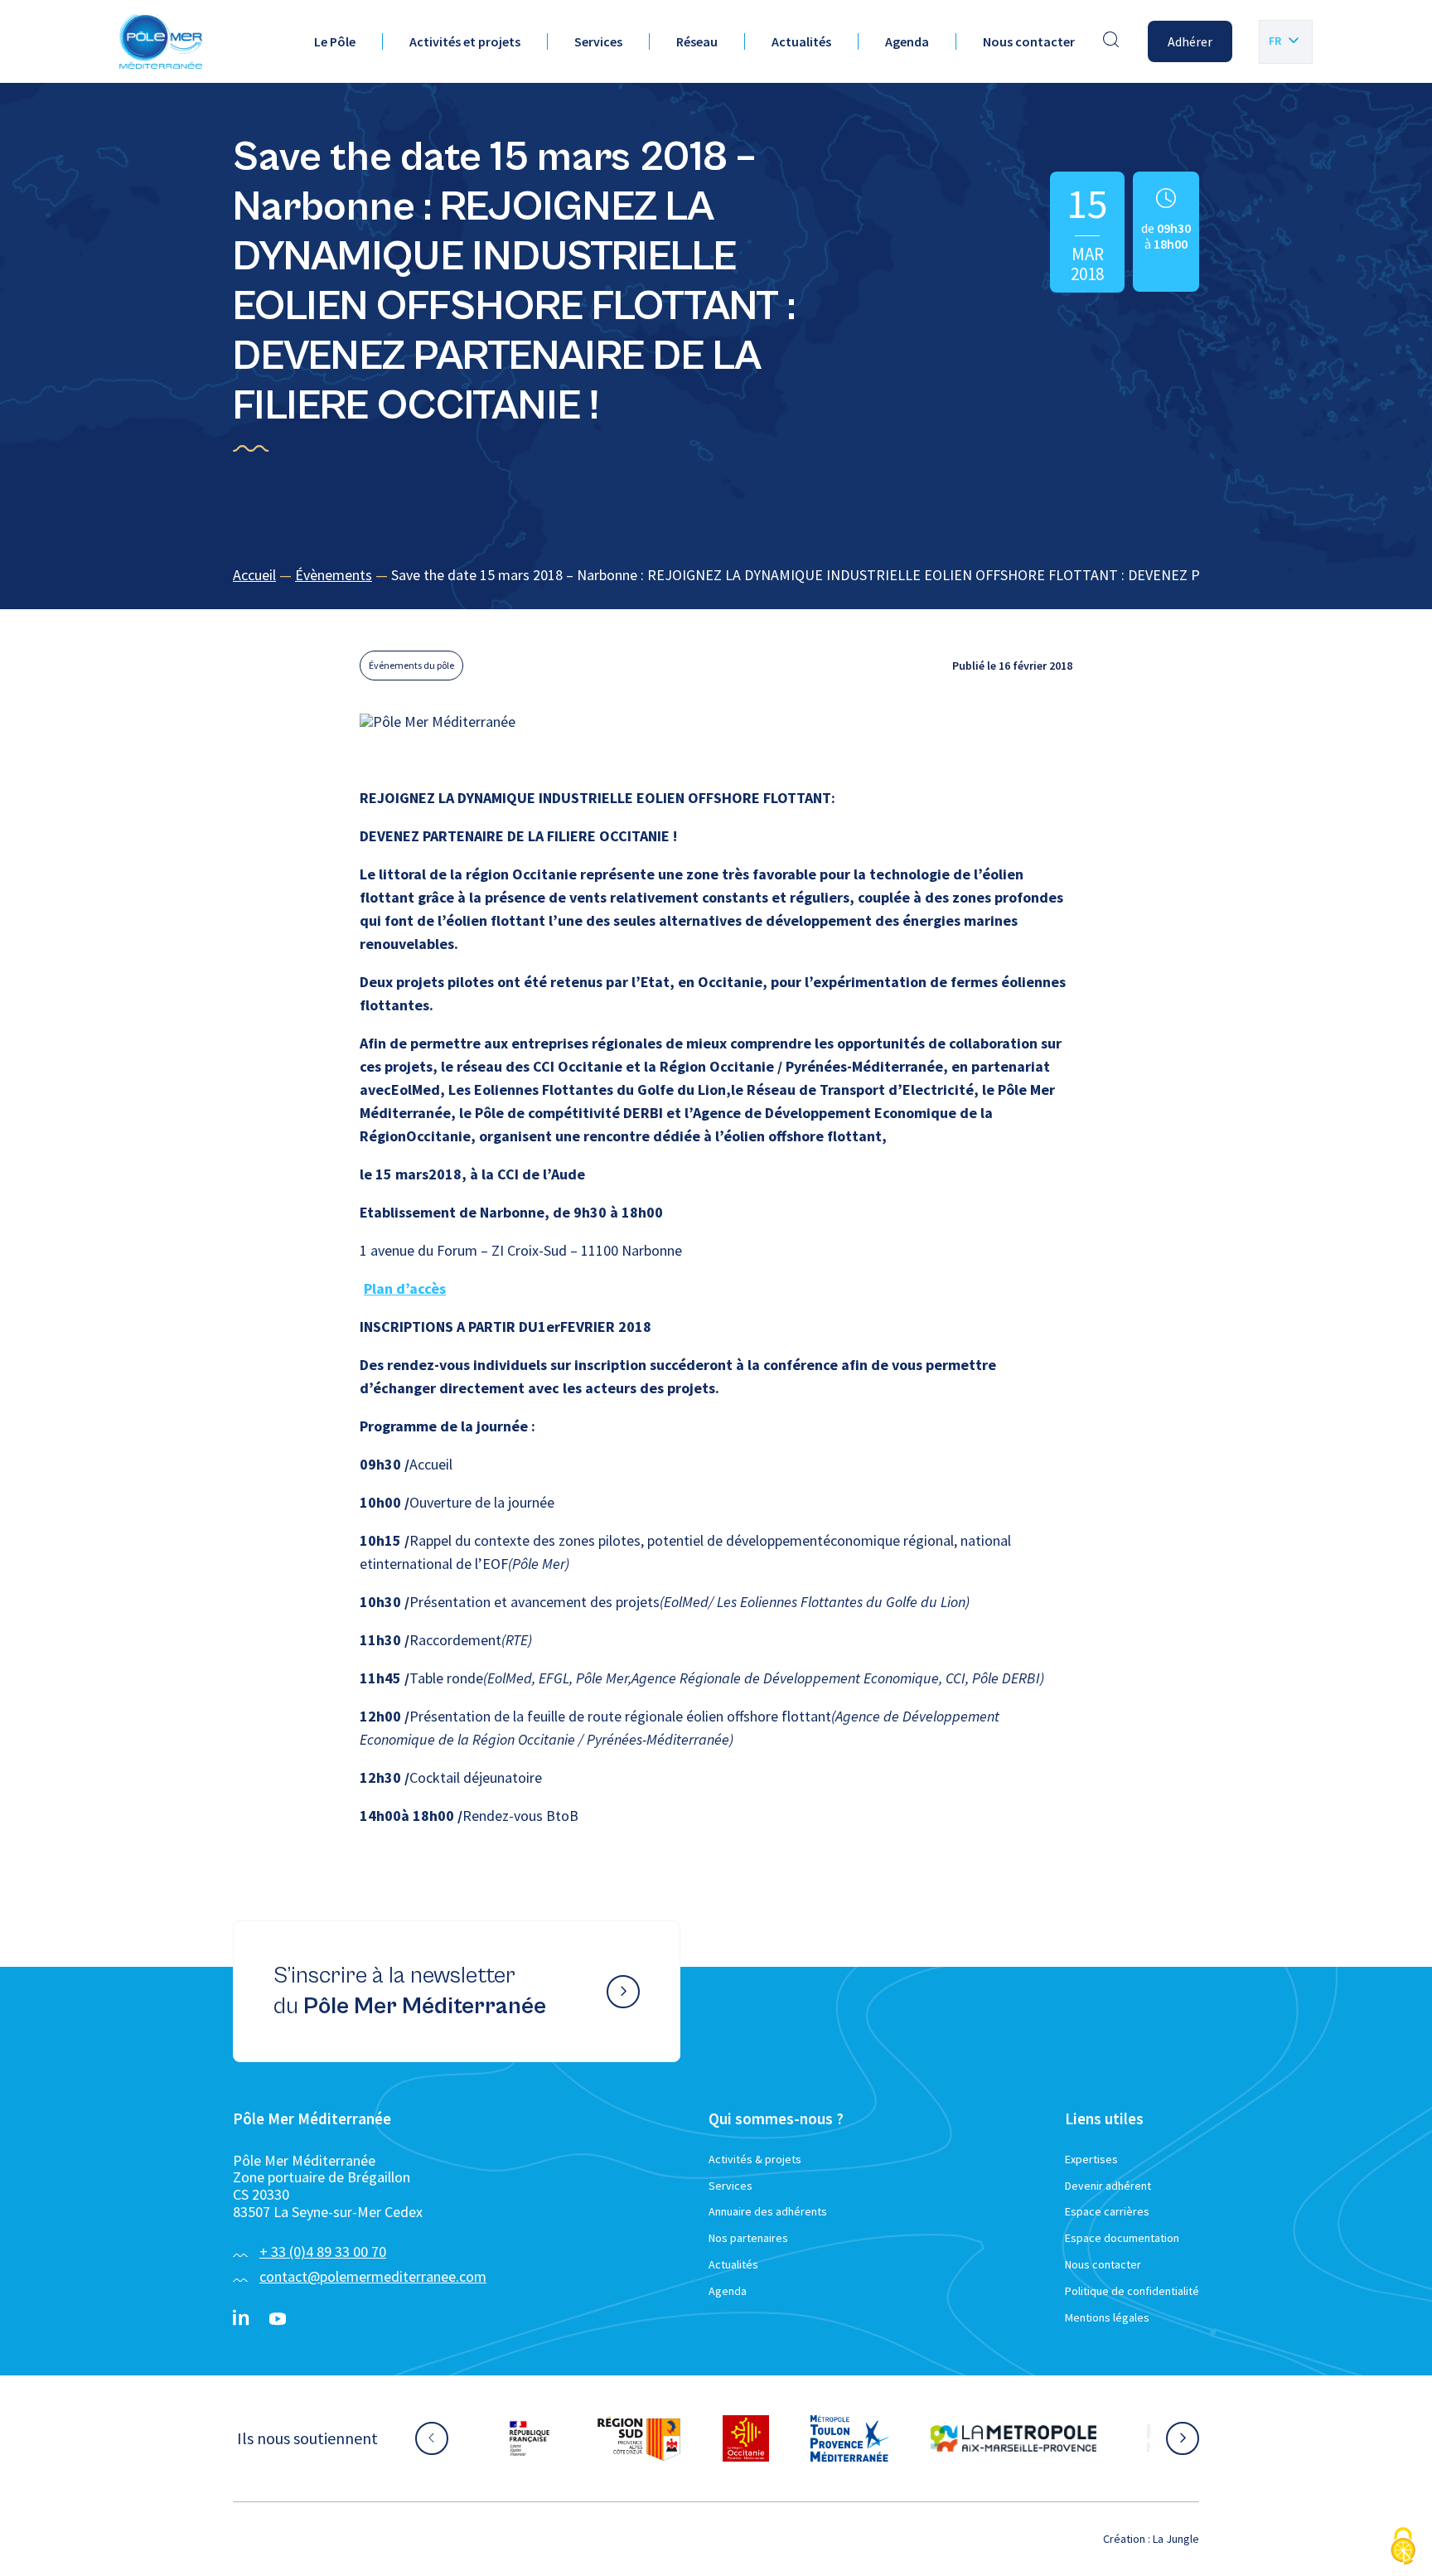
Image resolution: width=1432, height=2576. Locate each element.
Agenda (907, 41)
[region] (716, 576)
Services (598, 41)
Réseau (697, 41)
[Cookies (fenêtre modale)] (1403, 2547)
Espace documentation (1122, 2238)
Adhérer (1190, 41)
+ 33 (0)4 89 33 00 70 (323, 2252)
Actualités (801, 41)
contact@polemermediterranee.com (373, 2276)
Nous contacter (1029, 41)
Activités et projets (465, 41)
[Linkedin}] (241, 2319)
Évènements (334, 575)
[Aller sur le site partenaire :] (546, 2438)
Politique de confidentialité (1132, 2291)
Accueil (254, 575)
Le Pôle (335, 41)
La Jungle (1176, 2539)
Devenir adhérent (1108, 2186)
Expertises (1091, 2159)
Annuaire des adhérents (768, 2211)
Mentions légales (1107, 2317)
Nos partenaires (748, 2238)
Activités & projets (755, 2159)
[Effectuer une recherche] (1111, 41)
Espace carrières (1107, 2211)
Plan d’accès (405, 1288)
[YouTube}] (278, 2319)
